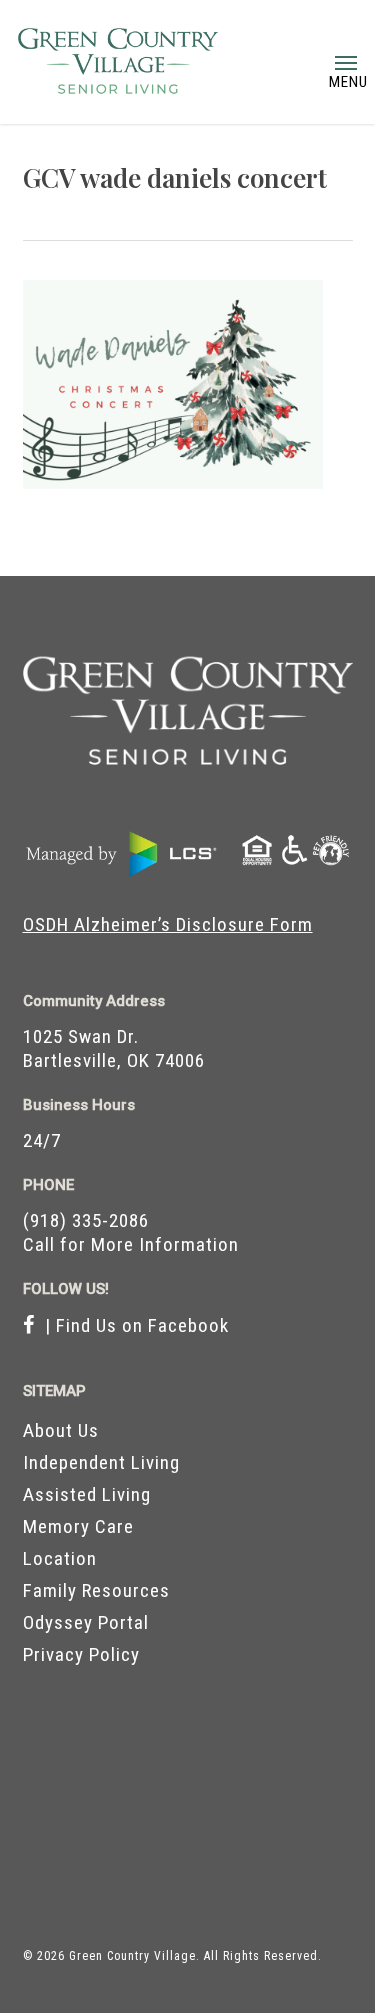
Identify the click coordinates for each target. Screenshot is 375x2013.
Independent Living (101, 1462)
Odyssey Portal (86, 1622)
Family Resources (96, 1590)
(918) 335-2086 (86, 1220)
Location (60, 1558)
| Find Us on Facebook (132, 1325)
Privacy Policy (81, 1654)
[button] (346, 62)
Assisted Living (87, 1494)
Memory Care (78, 1526)
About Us (61, 1430)
